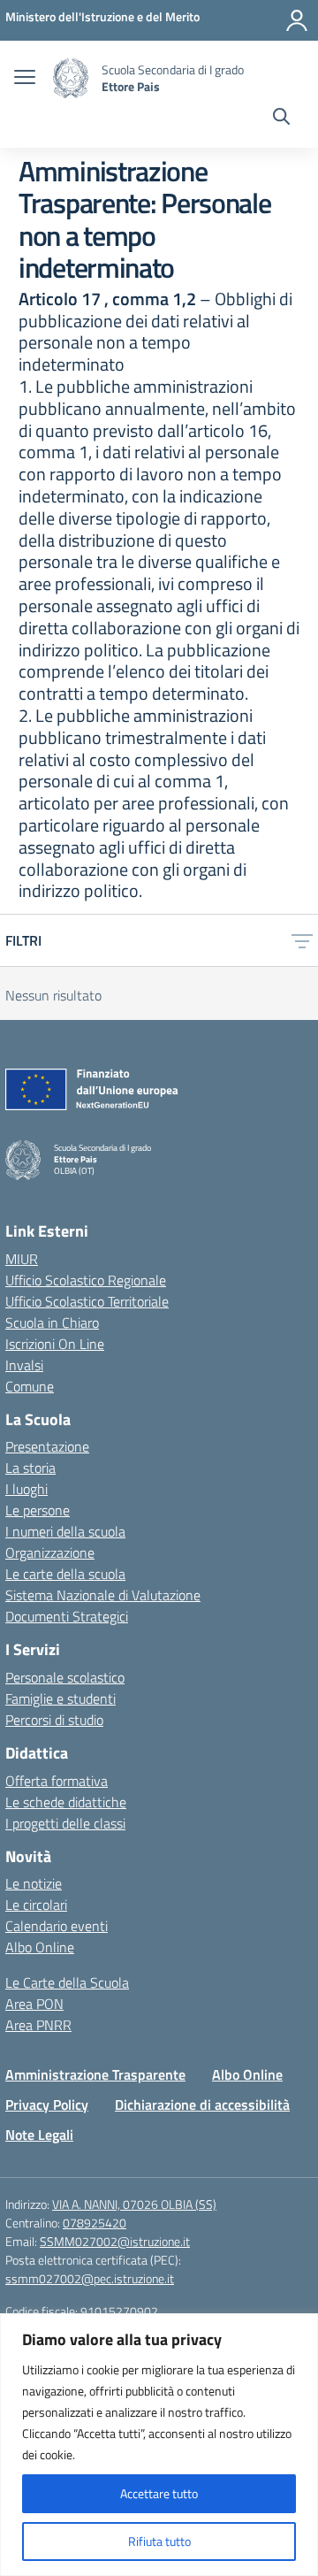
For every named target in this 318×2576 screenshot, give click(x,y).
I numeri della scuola (65, 1531)
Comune (30, 1386)
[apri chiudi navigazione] (25, 79)
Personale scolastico (65, 1677)
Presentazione (47, 1446)
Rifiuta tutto (159, 2541)
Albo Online (40, 1947)
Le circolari (36, 1905)
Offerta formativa (57, 1781)
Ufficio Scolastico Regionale (86, 1280)
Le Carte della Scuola (67, 1982)
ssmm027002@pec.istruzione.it (90, 2278)
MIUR (22, 1259)
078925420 (95, 2223)
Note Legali (39, 2135)
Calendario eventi (57, 1926)
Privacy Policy (47, 2104)
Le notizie (34, 1883)
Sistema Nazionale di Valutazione (103, 1595)
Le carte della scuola (65, 1574)
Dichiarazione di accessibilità (202, 2104)
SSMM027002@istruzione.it (115, 2241)
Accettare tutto (159, 2493)
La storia (30, 1468)
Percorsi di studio (54, 1720)
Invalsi (24, 1365)
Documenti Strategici (67, 1616)
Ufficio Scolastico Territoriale (87, 1301)
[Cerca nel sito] (281, 119)
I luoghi (26, 1489)
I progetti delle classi (65, 1823)
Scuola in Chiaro (52, 1322)
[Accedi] (297, 20)
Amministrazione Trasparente (95, 2074)
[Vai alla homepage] (71, 78)
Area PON (34, 2004)
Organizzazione (50, 1552)
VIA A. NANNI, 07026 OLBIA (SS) (134, 2204)
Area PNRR (38, 2025)
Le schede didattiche (66, 1802)
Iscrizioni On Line (55, 1344)
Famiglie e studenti (61, 1698)
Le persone (38, 1510)
